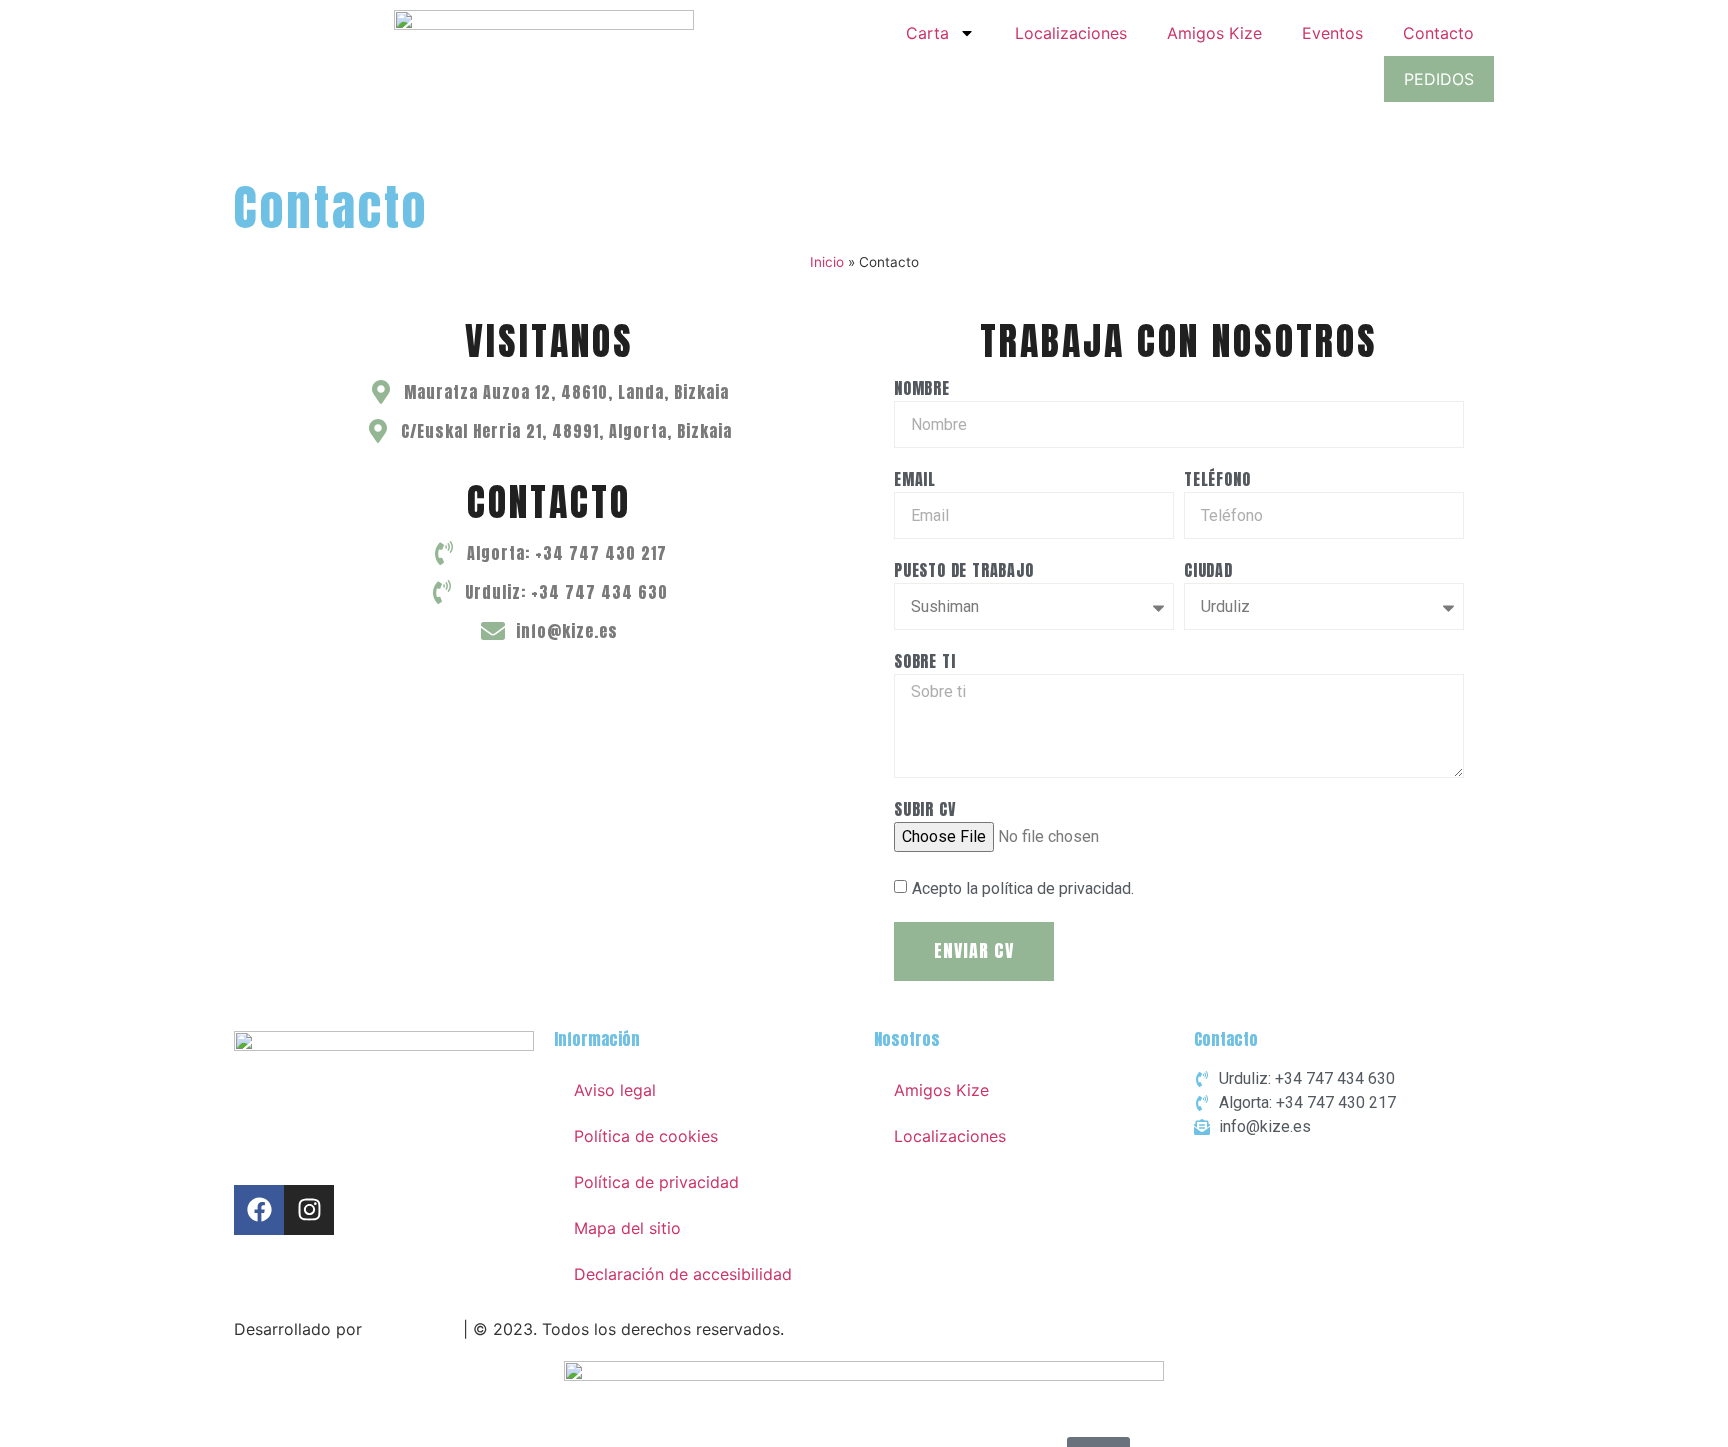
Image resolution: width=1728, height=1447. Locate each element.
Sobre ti (924, 663)
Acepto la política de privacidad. (1023, 888)
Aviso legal (615, 1090)
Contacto (1438, 33)
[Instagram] (309, 1210)
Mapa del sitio (627, 1228)
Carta (927, 33)
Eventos (1332, 33)
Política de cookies (646, 1136)
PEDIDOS (1439, 79)
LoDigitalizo (412, 1329)
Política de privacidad (656, 1182)
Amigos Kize (1214, 33)
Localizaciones (1071, 33)
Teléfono (1217, 481)
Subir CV (925, 811)
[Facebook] (259, 1210)
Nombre (922, 390)
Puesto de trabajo (964, 572)
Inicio (827, 262)
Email (915, 481)
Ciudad (1208, 572)
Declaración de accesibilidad (683, 1274)
